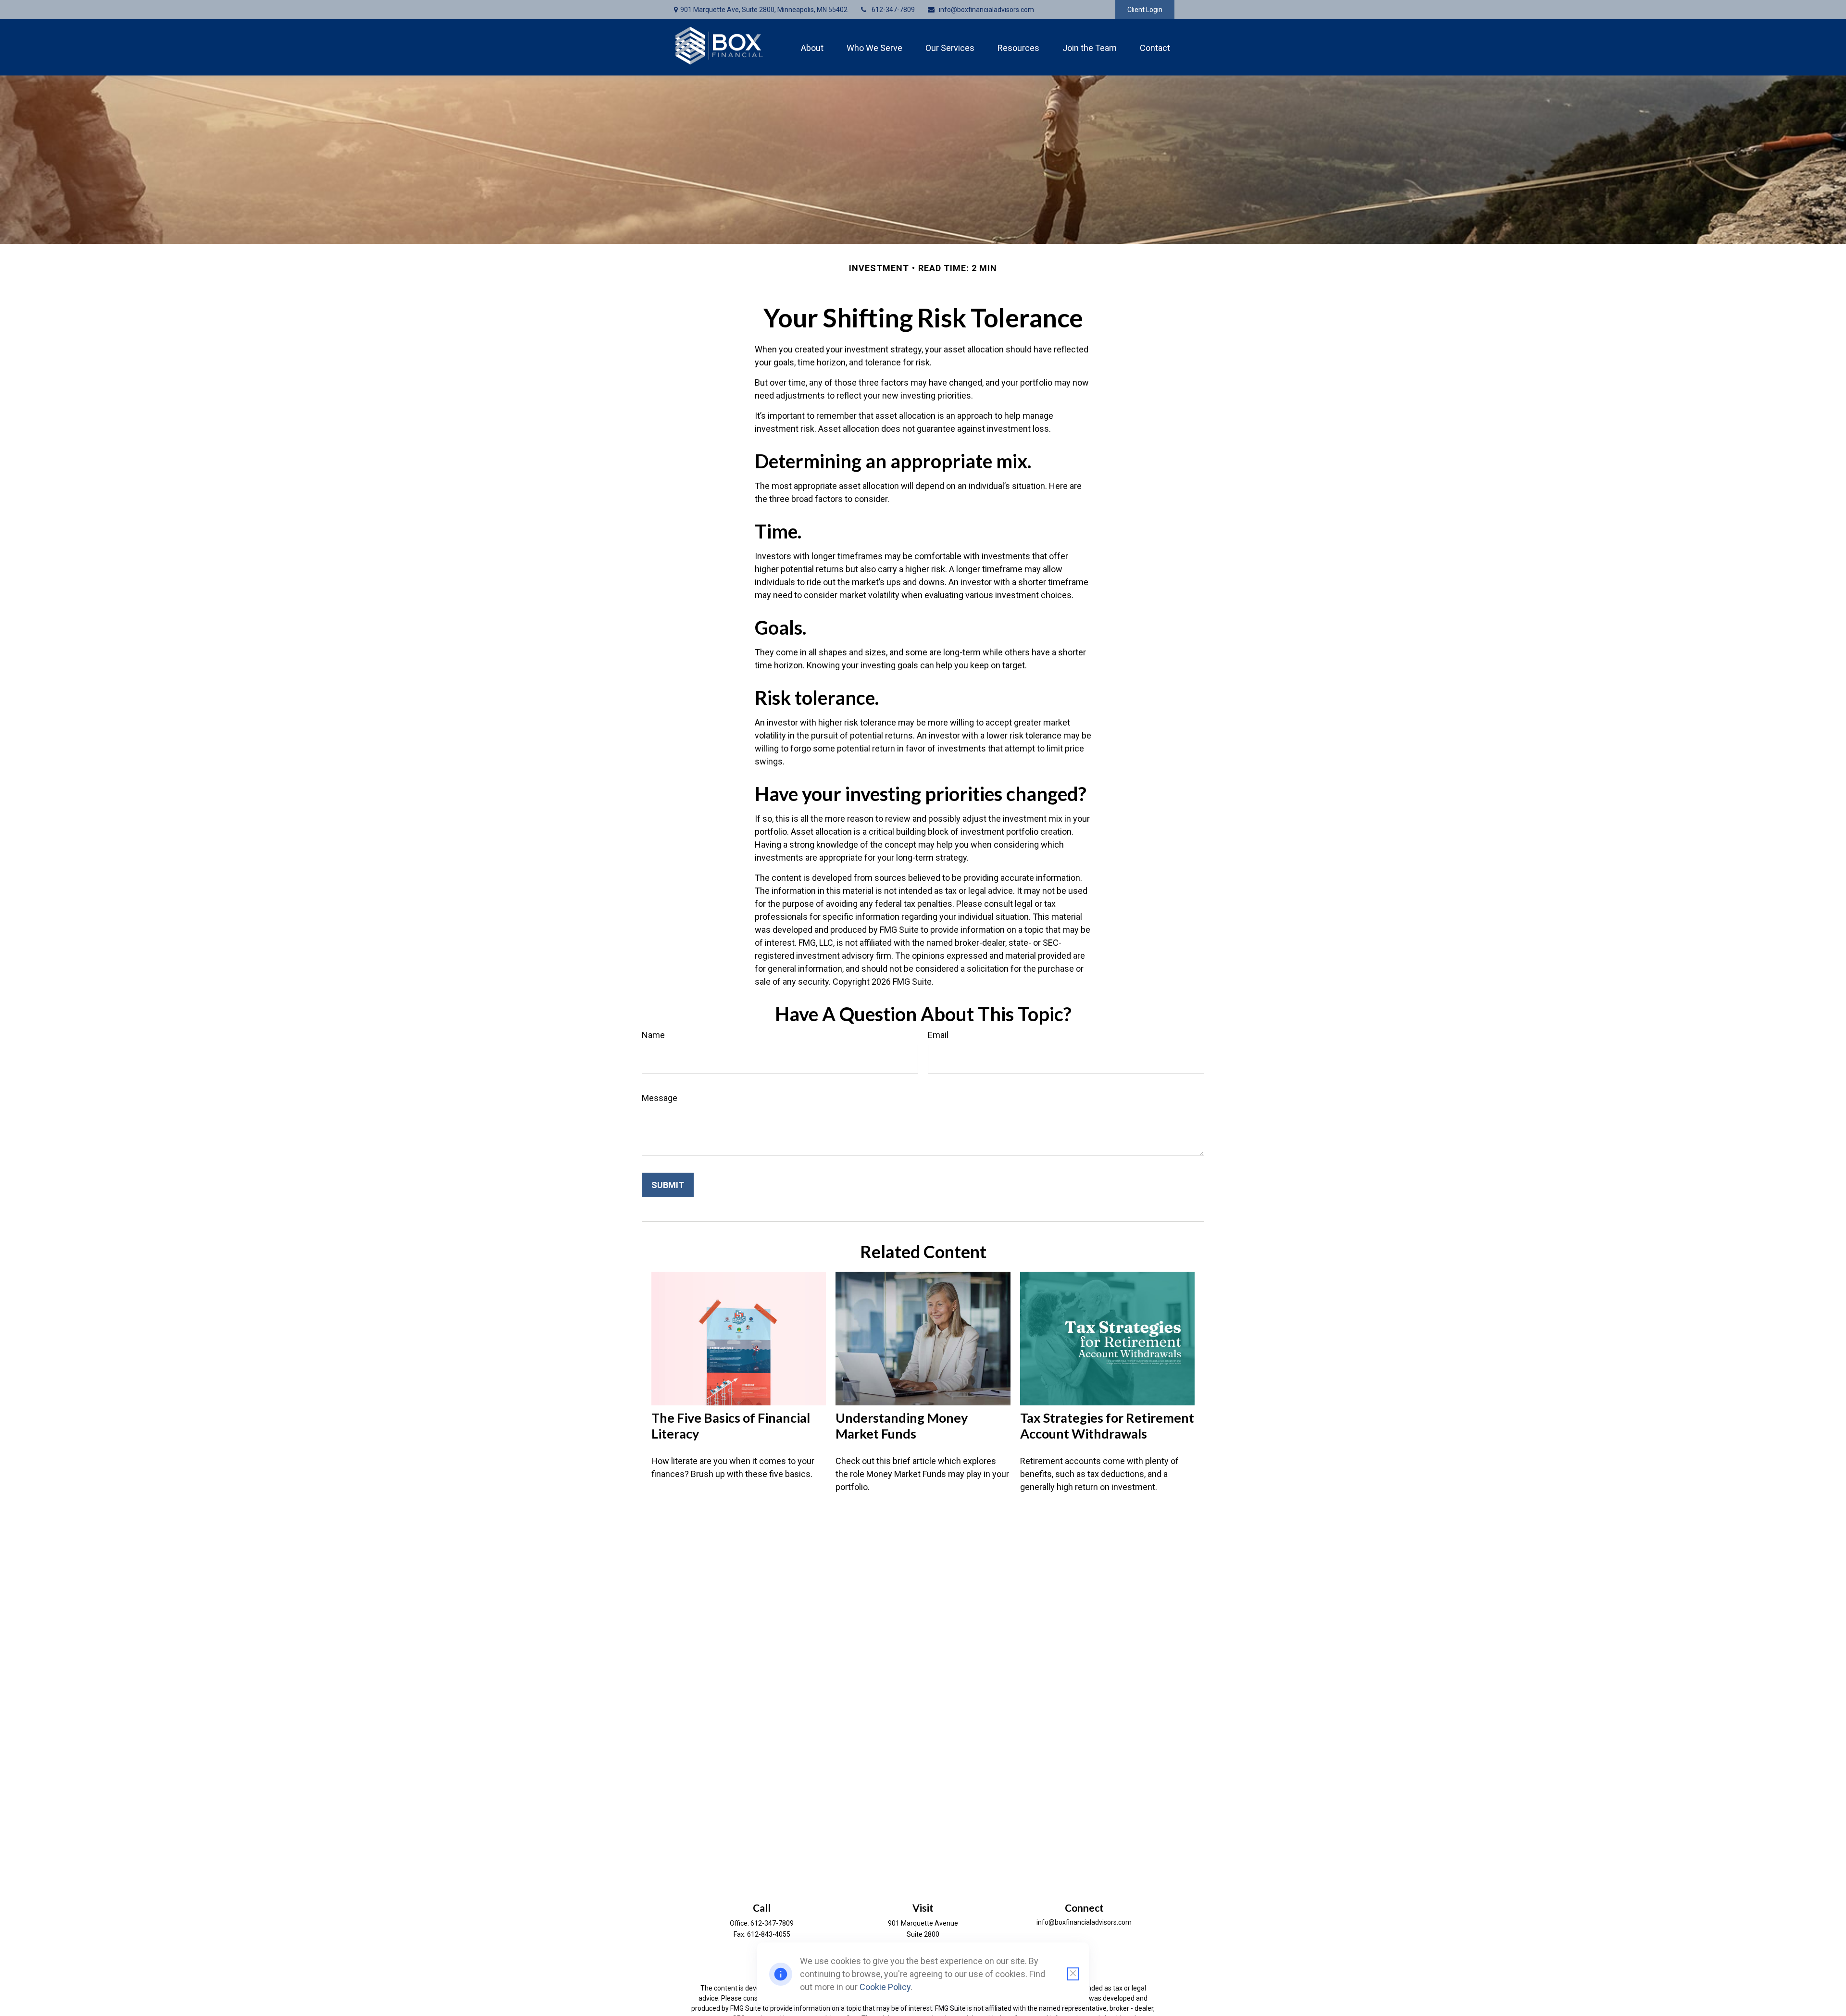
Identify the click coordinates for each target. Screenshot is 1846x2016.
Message (660, 1098)
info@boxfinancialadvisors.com (986, 10)
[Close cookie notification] (1073, 1974)
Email (938, 1035)
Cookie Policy (885, 1987)
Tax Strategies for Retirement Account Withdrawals (1107, 1426)
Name (653, 1035)
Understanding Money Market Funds (902, 1426)
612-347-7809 (893, 10)
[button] (812, 47)
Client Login (1145, 10)
